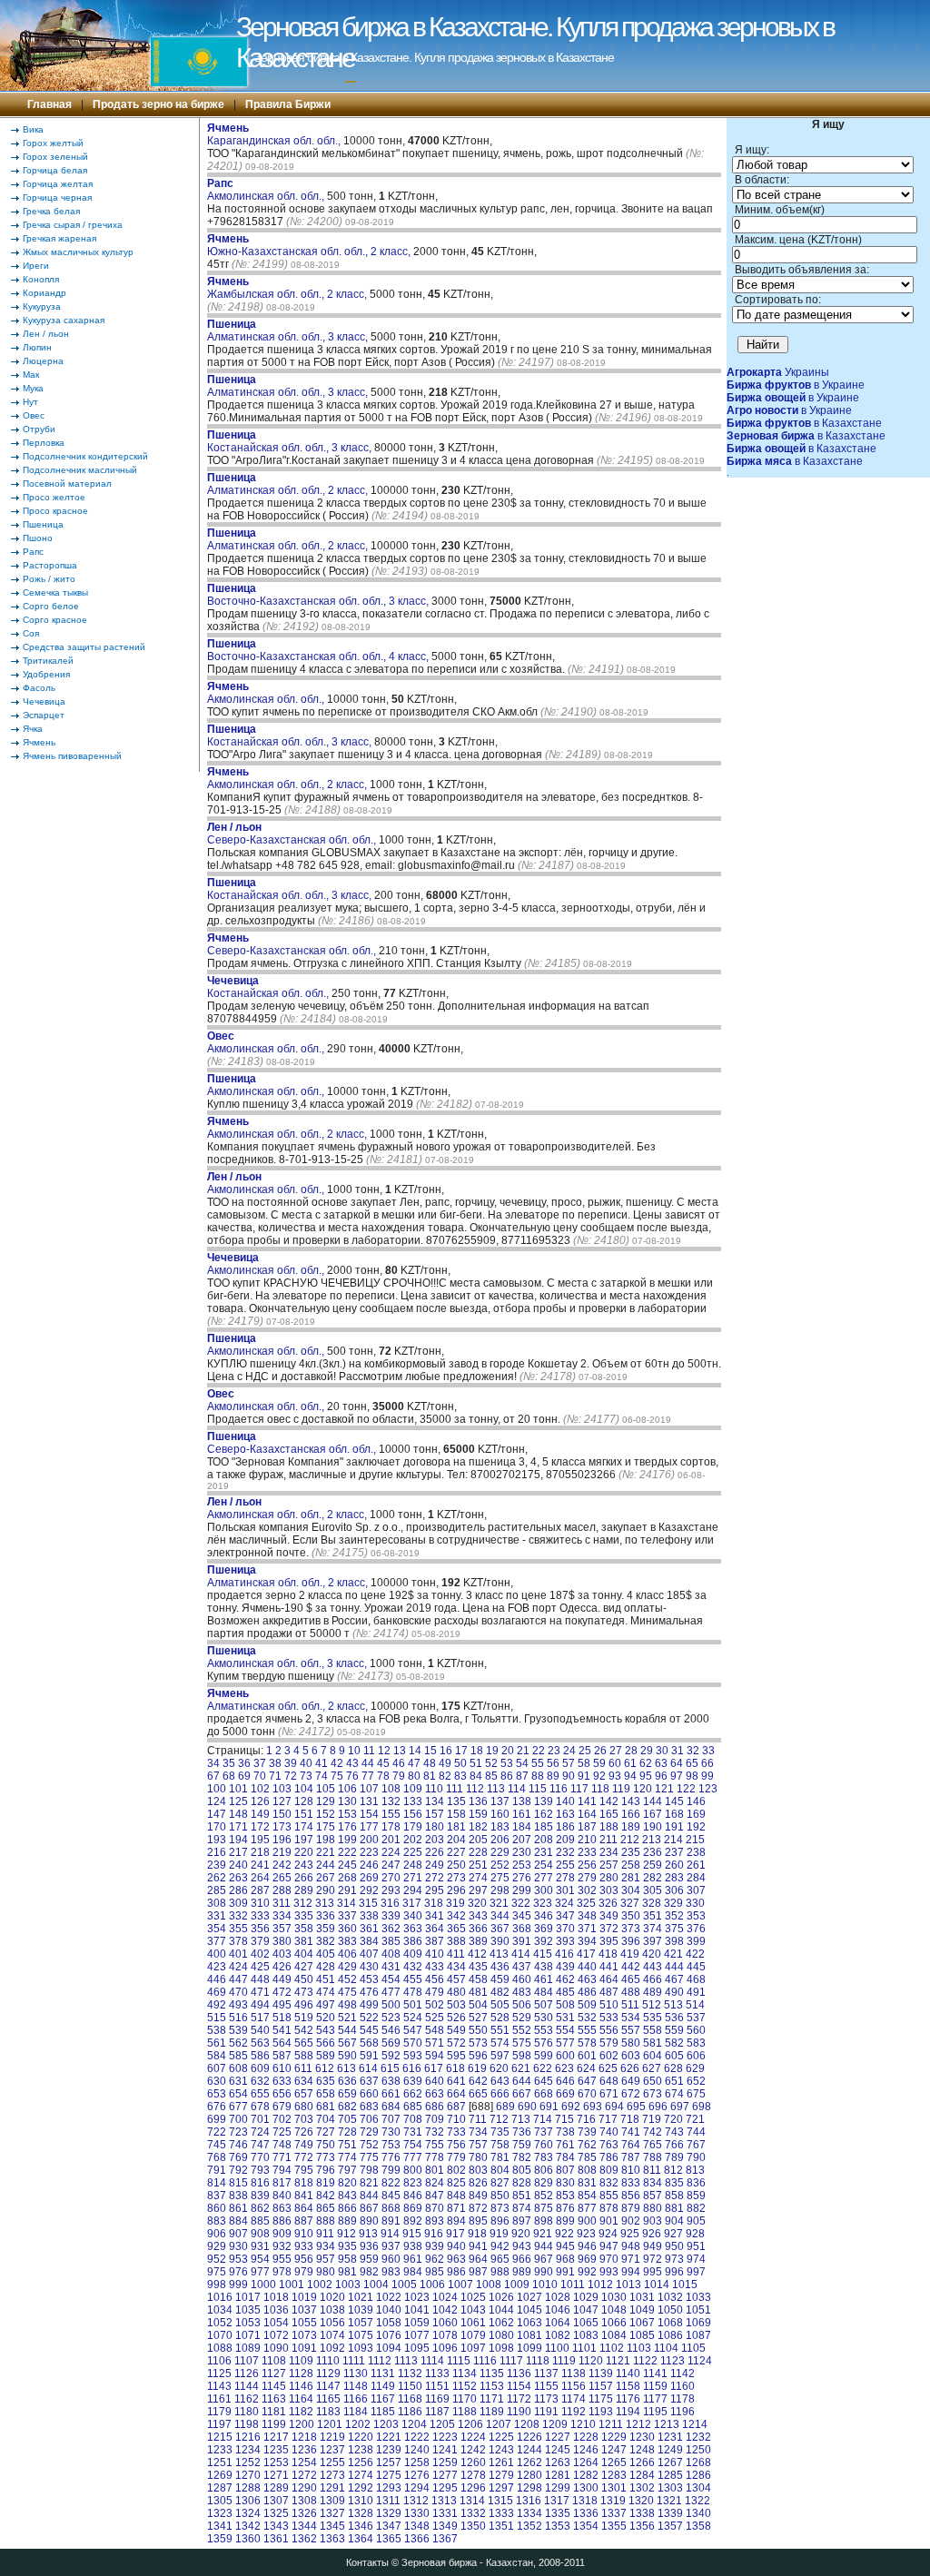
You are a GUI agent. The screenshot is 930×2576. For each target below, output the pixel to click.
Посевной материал (67, 484)
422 (695, 1954)
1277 (445, 2475)
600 (565, 2056)
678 (260, 2107)
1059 (417, 2323)
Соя (31, 633)
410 (435, 1954)
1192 (574, 2412)
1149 (383, 2386)
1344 (304, 2526)
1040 (389, 2310)
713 (521, 2119)
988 (500, 2272)
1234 (248, 2450)
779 (456, 2157)
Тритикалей (48, 661)
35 (229, 1763)
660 (369, 2094)
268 (347, 1878)
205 (478, 1840)
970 (609, 2259)
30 (662, 1751)
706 (369, 2119)
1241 (445, 2450)
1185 (383, 2412)
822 (391, 2183)
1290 (304, 2488)
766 (674, 2145)
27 (616, 1751)
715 (564, 2119)
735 (500, 2132)
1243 (501, 2450)
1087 (698, 2335)
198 (326, 1840)
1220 (361, 2437)
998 (217, 2285)
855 (609, 2196)
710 (456, 2119)
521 (347, 2018)
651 (674, 2081)
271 (413, 1878)
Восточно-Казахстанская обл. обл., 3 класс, (319, 595)
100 (217, 1789)
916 (434, 2234)
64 (677, 1763)
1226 (529, 2437)
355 (238, 1929)
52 (491, 1763)
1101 (584, 2348)
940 (456, 2246)
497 (326, 2005)
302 (587, 1890)
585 (238, 2056)
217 (238, 1852)
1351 (501, 2526)
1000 (263, 2285)
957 (326, 2259)
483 (522, 1992)
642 (478, 2081)
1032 (670, 2297)
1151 (437, 2386)
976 (238, 2272)
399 (696, 1941)
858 (674, 2196)
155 (391, 1814)
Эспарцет (44, 715)
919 (499, 2234)
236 (653, 1852)
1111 (354, 2361)
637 (369, 2081)
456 (435, 1979)
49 (445, 1763)
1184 (356, 2412)
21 (523, 1751)
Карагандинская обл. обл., (275, 134)
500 (391, 2005)
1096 (445, 2348)
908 (260, 2234)
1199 (274, 2424)
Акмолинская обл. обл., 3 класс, (288, 1657)
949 (653, 2246)
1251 (220, 2462)
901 (609, 2221)
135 (456, 1801)
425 (260, 1967)
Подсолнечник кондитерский (85, 456)
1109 (301, 2361)
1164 (301, 2399)
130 (347, 1801)
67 (213, 1776)
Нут (30, 402)
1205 (442, 2424)
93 (615, 1776)
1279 (501, 2475)
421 (673, 1954)
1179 (219, 2412)
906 (217, 2234)
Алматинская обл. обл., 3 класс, (289, 331)
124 (217, 1801)
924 (608, 2234)
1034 (220, 2310)
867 (369, 2208)
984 (413, 2272)
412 (477, 1954)
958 (347, 2259)
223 (369, 1852)
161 (522, 1814)
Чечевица (44, 701)
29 (647, 1751)
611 (303, 2068)
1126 (247, 2374)
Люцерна (43, 361)
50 (460, 1763)
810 (631, 2170)
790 (696, 2157)
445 (696, 1967)
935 (347, 2246)
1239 (389, 2450)
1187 (437, 2412)
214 (673, 1840)
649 (631, 2081)
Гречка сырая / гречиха (73, 225)
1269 (220, 2475)
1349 (445, 2526)
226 (435, 1852)
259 (653, 1865)
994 (631, 2272)
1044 (501, 2310)
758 (500, 2145)
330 (695, 1903)
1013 (628, 2285)
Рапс (33, 552)
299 (522, 1890)
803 (478, 2170)
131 (369, 1801)
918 (477, 2234)
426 (282, 1967)
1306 (248, 2501)
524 (413, 2018)
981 (347, 2272)
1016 (220, 2297)
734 (478, 2132)
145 (674, 1801)
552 (522, 2030)
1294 (417, 2488)
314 (346, 1903)
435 (478, 1967)
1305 (220, 2501)
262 (217, 1878)
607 (217, 2068)
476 (369, 1992)
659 (347, 2094)
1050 (670, 2310)
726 (304, 2132)
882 (696, 2208)
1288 (248, 2488)
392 (544, 1941)
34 (213, 1763)
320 (477, 1903)
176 (347, 1827)
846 (413, 2196)
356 (260, 1929)
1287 (220, 2488)
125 (238, 1801)
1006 (432, 2285)
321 (499, 1903)
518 (282, 2018)
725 (282, 2132)
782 (522, 2157)
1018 (276, 2297)
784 (565, 2157)
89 (553, 1776)
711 (478, 2119)
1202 (358, 2424)
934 (326, 2246)
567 (347, 2043)
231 (544, 1852)
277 (544, 1878)
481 (478, 1992)
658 (326, 2094)
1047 (586, 2310)
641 (456, 2081)
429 (347, 1967)
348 (587, 1916)
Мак (31, 375)
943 (522, 2246)
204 (456, 1840)
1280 (529, 2475)
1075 (361, 2335)
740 (609, 2132)
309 (238, 1903)
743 (674, 2132)
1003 (348, 2285)
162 (544, 1814)
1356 (642, 2526)
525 (435, 2018)
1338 (642, 2513)
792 (238, 2170)
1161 (219, 2399)
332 (238, 1916)
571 (435, 2043)
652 (696, 2081)
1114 (432, 2361)
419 (630, 1954)
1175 (601, 2399)
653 (217, 2094)
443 (653, 1967)
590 (347, 2056)
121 (664, 1789)
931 (260, 2246)
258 (631, 1865)
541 (282, 2030)
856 (631, 2196)
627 (652, 2068)
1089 (248, 2348)
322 (521, 1903)
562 (238, 2043)
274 (478, 1878)
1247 (614, 2450)
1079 (473, 2335)
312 (303, 1903)
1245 (558, 2450)
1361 (276, 2539)
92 (599, 1776)
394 (587, 1941)
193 (217, 1840)
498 (347, 2005)
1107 (247, 2361)
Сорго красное (55, 620)
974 (696, 2259)
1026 (501, 2297)
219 (282, 1852)
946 (587, 2246)
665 (478, 2094)
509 (587, 2005)
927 (673, 2234)
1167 (383, 2399)
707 (391, 2119)
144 (653, 1801)
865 (326, 2208)
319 (455, 1903)
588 (304, 2056)
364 (435, 1929)
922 (564, 2234)
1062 (501, 2323)
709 (435, 2119)
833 (631, 2183)
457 (456, 1979)
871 (456, 2208)
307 (696, 1890)
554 (565, 2030)
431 (391, 1967)
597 (500, 2056)
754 (413, 2145)
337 (347, 1916)
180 (435, 1827)
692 (571, 2107)
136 (478, 1801)
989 (522, 2272)
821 (369, 2183)
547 (413, 2030)
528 (500, 2018)
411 (456, 1954)
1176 (628, 2399)
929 (217, 2246)
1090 (276, 2348)
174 (304, 1827)
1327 (332, 2513)
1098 (501, 2348)
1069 (698, 2323)
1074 (332, 2335)
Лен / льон (46, 334)
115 (538, 1789)
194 (238, 1840)
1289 (276, 2488)
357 (282, 1929)
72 (291, 1776)
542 (304, 2030)
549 (456, 2030)
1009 (517, 2285)
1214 (695, 2424)
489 (653, 1992)
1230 (642, 2437)
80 (414, 1776)
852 (544, 2196)
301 (565, 1890)
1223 (445, 2437)
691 (549, 2107)
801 (435, 2170)
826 (478, 2183)
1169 (437, 2399)
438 (544, 1967)
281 (631, 1878)
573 (478, 2043)
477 (391, 1992)
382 (326, 1941)
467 (674, 1979)
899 (565, 2221)
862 (260, 2208)
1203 (386, 2424)
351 (653, 1916)
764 (631, 2145)
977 (260, 2272)
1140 (628, 2374)
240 (238, 1865)
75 (337, 1776)
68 (229, 1776)
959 (369, 2259)
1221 (389, 2437)
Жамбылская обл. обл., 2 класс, (288, 288)
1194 (628, 2412)
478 (413, 1992)
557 (631, 2030)
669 (565, 2094)
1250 (698, 2450)
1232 (698, 2437)
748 (282, 2145)
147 (217, 1814)
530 (544, 2018)
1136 (519, 2374)
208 (544, 1840)
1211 (611, 2424)
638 (391, 2081)
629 (695, 2068)
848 (456, 2196)
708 (413, 2119)
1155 (546, 2386)
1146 (301, 2386)
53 (507, 1763)
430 (369, 1967)
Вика (33, 129)
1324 (248, 2513)
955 (282, 2259)
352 (674, 1916)
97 (677, 1776)
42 (337, 1763)
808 (587, 2170)
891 (391, 2221)
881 (674, 2208)
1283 (614, 2475)
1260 (473, 2462)
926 (652, 2234)
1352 (529, 2526)
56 (553, 1763)
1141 (655, 2374)
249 (435, 1865)
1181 (274, 2412)
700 (238, 2119)
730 (391, 2132)
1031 (642, 2297)
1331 (445, 2513)
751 (347, 2145)
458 (478, 1979)
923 (586, 2234)
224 (391, 1852)
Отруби (39, 429)
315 (368, 1903)
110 (434, 1789)
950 (674, 2246)
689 (505, 2107)
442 (631, 1967)
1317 (557, 2501)
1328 (361, 2513)
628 (673, 2068)
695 (636, 2107)
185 (544, 1827)
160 (500, 1814)
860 (217, 2208)
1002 (320, 2285)
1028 (558, 2297)
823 (413, 2183)
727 (326, 2132)
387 (435, 1941)
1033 (698, 2297)
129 (326, 1801)
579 (609, 2043)
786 (609, 2157)
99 (707, 1776)
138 (522, 1801)
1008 (489, 2285)
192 (696, 1827)
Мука (33, 388)
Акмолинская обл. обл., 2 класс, (288, 778)
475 (347, 1992)
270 (391, 1878)
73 (306, 1776)
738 (565, 2132)
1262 (529, 2462)
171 (238, 1827)
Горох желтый (53, 143)
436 (500, 1967)
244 (326, 1865)
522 (369, 2018)
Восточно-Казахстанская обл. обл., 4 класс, (319, 650)
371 (587, 1929)
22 (539, 1751)
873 (500, 2208)
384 (369, 1941)
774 (347, 2157)
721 (695, 2119)
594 (435, 2056)
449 (282, 1979)
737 (544, 2132)
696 (658, 2107)
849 (478, 2196)
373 (631, 1929)
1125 (219, 2374)
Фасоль (39, 688)
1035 (248, 2310)
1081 (529, 2335)
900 (587, 2221)
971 (631, 2259)
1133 (437, 2374)
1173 (546, 2399)
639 (413, 2081)
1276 (417, 2475)
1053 (248, 2323)
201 (391, 1840)
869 (413, 2208)
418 (608, 1954)
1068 (670, 2323)
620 (499, 2068)
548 (435, 2030)
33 (708, 1751)
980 (326, 2272)
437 (522, 1967)
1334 (529, 2513)
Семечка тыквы (55, 592)
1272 (304, 2475)
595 (456, 2056)
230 (522, 1852)
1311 (388, 2501)
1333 (501, 2513)
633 (282, 2081)
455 (413, 1979)
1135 (492, 2374)
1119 (564, 2361)
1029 (586, 2297)
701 (260, 2119)
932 (282, 2246)
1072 (276, 2335)
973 (674, 2259)
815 (238, 2183)
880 (653, 2208)
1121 (618, 2361)
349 (609, 1916)
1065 (586, 2323)
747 (260, 2145)
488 (631, 1992)
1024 (445, 2297)
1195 (655, 2412)
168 (674, 1814)
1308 (304, 2501)
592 (391, 2056)
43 (352, 1763)
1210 (583, 2424)
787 (631, 2157)
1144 (247, 2386)
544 (347, 2030)
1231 (670, 2437)
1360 (248, 2539)
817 (282, 2183)
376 (696, 1929)
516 (238, 2018)
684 (391, 2107)
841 (304, 2196)
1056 (332, 2323)
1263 (558, 2462)
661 (391, 2094)
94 (630, 1776)
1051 (698, 2310)
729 (369, 2132)
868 (391, 2208)
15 (430, 1751)
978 (282, 2272)
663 (435, 2094)
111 (455, 1789)
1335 (558, 2513)
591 (369, 2056)
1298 (529, 2488)
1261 (501, 2462)
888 (326, 2221)
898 (544, 2221)
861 (238, 2208)
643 (500, 2081)
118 (600, 1789)
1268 (698, 2462)
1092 (332, 2348)
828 (522, 2183)
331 (217, 1916)
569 (391, 2043)
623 (564, 2068)
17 (461, 1751)
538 (217, 2030)
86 (507, 1776)
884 (238, 2221)
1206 (470, 2424)
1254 (304, 2462)
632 (260, 2081)
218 (260, 1852)
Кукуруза (42, 306)
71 (275, 1776)
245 (347, 1865)
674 (674, 2094)
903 (653, 2221)
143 (631, 1801)
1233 (220, 2450)
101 (238, 1789)
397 (653, 1941)
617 (434, 2068)
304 (631, 1890)
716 (586, 2119)
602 (609, 2056)
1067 (642, 2323)
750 (326, 2145)
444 (674, 1967)
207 (522, 1840)
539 (238, 2030)
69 (244, 1776)
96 (661, 1776)
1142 (683, 2374)
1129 (328, 2374)
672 (631, 2094)
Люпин (37, 347)
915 (412, 2234)
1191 (546, 2412)
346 (544, 1916)
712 (499, 2119)
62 (646, 1763)
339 (391, 1916)
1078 (445, 2335)
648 (609, 2081)
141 (587, 1801)
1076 (389, 2335)
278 (565, 1878)
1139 (601, 2374)
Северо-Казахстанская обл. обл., (293, 834)
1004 (376, 2285)
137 (500, 1801)
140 (565, 1801)
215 (695, 1840)
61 (630, 1763)
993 (609, 2272)
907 (238, 2234)
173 (282, 1827)
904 (674, 2221)
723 (238, 2132)
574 (500, 2043)
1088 (220, 2348)
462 (565, 1979)
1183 (328, 2412)
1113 (406, 2361)
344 (500, 1916)
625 (608, 2068)
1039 (361, 2310)
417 (586, 1954)
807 (565, 2170)
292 (369, 1890)
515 (217, 2018)
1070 (220, 2335)
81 (430, 1776)
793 (260, 2170)
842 (326, 2196)
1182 (301, 2412)
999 (238, 2285)
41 (322, 1763)
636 (347, 2081)
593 (413, 2056)
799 (391, 2170)
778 (435, 2157)
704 (326, 2119)
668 (544, 2094)
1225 (501, 2437)
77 (368, 1776)
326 (608, 1903)
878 (609, 2208)
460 (522, 1979)
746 (238, 2145)
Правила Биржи (288, 104)
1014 (657, 2285)
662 (413, 2094)
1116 (485, 2361)
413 (499, 1954)
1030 (614, 2297)
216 (217, 1852)
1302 (642, 2488)
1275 (389, 2475)
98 (692, 1776)
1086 (670, 2335)
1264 (586, 2462)
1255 (332, 2462)
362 (391, 1929)
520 (326, 2018)
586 (260, 2056)
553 (544, 2030)
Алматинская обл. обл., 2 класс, (289, 484)
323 (543, 1903)
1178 (683, 2399)
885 (260, 2221)
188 (609, 1827)
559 (674, 2030)
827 (500, 2183)
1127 (274, 2374)
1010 (545, 2285)
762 (587, 2145)
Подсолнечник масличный (80, 470)
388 (456, 1941)
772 (304, 2157)
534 (631, 2018)
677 (238, 2107)
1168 (410, 2399)
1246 (586, 2450)
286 (238, 1890)
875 (544, 2208)
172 (260, 1827)
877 (587, 2208)
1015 (685, 2285)
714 (543, 2119)
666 (500, 2094)
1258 (417, 2462)
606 (696, 2056)
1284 (642, 2475)
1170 (465, 2399)
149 (260, 1814)
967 (544, 2259)
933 (304, 2246)
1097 (473, 2348)
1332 (473, 2513)
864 (304, 2208)
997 (696, 2272)
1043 (473, 2310)
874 (522, 2208)
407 (369, 1954)
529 (522, 2018)
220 (304, 1852)
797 (347, 2170)
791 (217, 2170)
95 (646, 1776)
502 (435, 2005)
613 (346, 2068)
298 (500, 1890)
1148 (356, 2386)
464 (609, 1979)
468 (696, 1979)
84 (476, 1776)
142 (609, 1801)
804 (500, 2170)
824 (435, 2183)
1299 (558, 2488)
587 (282, 2056)
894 (456, 2221)
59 (599, 1763)
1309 (332, 2501)
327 (630, 1903)
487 (609, 1992)
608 (238, 2068)
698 (702, 2107)
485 (565, 1992)
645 (544, 2081)
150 (282, 1814)
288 (282, 1890)
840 (282, 2196)
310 (260, 1903)
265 (282, 1878)
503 (456, 2005)
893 (435, 2221)
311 (282, 1903)
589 (326, 2056)
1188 (465, 2412)
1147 (328, 2386)
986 (456, 2272)
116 (559, 1789)
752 (369, 2145)
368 (522, 1929)
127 (282, 1801)
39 (291, 1763)
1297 (501, 2488)
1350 (473, 2526)
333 (260, 1916)
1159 (655, 2386)
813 (695, 2170)
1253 (276, 2462)
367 (500, 1929)
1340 (698, 2513)
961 (413, 2259)
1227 (558, 2437)
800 (413, 2170)
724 (260, 2132)
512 (652, 2005)
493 (238, 2005)
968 (565, 2259)
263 (238, 1878)
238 (696, 1852)
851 (522, 2196)
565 (304, 2043)
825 (456, 2183)
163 (565, 1814)
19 (492, 1751)
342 (456, 1916)
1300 (586, 2488)
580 (631, 2043)
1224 (473, 2437)
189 (631, 1827)
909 (282, 2234)
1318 (585, 2501)
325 (586, 1903)
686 (435, 2107)
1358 (698, 2526)
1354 (586, 2526)
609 (260, 2068)
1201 (330, 2424)
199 (347, 1840)
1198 (247, 2424)
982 (369, 2272)
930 (238, 2246)
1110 (328, 2361)
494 (260, 2005)
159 (478, 1814)
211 (608, 1840)
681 (326, 2107)
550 (478, 2030)
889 (347, 2221)
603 (631, 2056)
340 (413, 1916)
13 (400, 1751)
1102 (612, 2348)
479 (435, 1992)
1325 (276, 2513)
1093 (361, 2348)
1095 (417, 2348)
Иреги (36, 266)
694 (614, 2107)
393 (565, 1941)
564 (282, 2043)
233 (587, 1852)
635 (326, 2081)
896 (500, 2221)
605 (674, 2056)
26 (600, 1751)
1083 (586, 2335)
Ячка (33, 729)
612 (325, 2068)
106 (347, 1789)
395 (609, 1941)
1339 (670, 2513)
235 (631, 1852)
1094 (389, 2348)
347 (565, 1916)
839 (260, 2196)
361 (369, 1929)
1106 (219, 2361)
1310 (361, 2501)
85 (491, 1776)
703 (304, 2119)
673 (653, 2094)
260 (674, 1865)
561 (217, 2043)
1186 (410, 2412)
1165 (328, 2399)
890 (369, 2221)
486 (587, 1992)
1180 (247, 2412)
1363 (332, 2539)
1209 (555, 2424)
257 (609, 1865)
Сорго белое (51, 606)
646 (565, 2081)
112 (475, 1789)
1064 (558, 2323)
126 (260, 1801)
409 (413, 1954)
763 (609, 2145)
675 (696, 2094)
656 (282, 2094)
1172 (519, 2399)
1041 (417, 2310)
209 (565, 1840)
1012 (600, 2285)
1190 (519, 2412)
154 (369, 1814)
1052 (220, 2323)
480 (456, 1992)
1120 (591, 2361)
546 (391, 2030)
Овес (34, 415)
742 (653, 2132)
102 (260, 1789)
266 (304, 1878)
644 (522, 2081)
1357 (670, 2526)
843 (347, 2196)
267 (326, 1878)
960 (391, 2259)
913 (368, 2234)
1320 (641, 2501)
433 (435, 1967)
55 (538, 1763)
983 (391, 2272)
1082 (558, 2335)
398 (674, 1941)
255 (565, 1865)
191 (674, 1827)
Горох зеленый (55, 157)
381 (304, 1941)
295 (435, 1890)
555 (587, 2030)
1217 (276, 2437)
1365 (389, 2539)
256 (587, 1865)
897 (522, 2221)
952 (217, 2259)
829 (544, 2183)
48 (430, 1763)
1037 (304, 2310)
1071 (248, 2335)
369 (544, 1929)
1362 (304, 2539)
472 (282, 1992)
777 (413, 2157)
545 (369, 2030)
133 (413, 1801)
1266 (642, 2462)
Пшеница (43, 524)
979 (304, 2272)
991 (565, 2272)
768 (217, 2157)
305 (653, 1890)
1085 (642, 2335)
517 (260, 2018)
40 (306, 1763)
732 (435, 2132)
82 (445, 1776)
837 (217, 2196)
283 (674, 1878)
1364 (361, 2539)
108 (391, 1789)
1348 (417, 2526)
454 (391, 1979)
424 (238, 1967)
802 (456, 2170)
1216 (248, 2437)
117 (579, 1789)
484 (544, 1992)
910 (304, 2234)
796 (326, 2170)
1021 (361, 2297)
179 (413, 1827)
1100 (557, 2348)
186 (565, 1827)
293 (391, 1890)
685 (413, 2107)
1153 (492, 2386)
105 (326, 1789)
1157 (601, 2386)
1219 (332, 2437)
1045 (529, 2310)
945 (565, 2246)
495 (282, 2005)
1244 (529, 2450)
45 (383, 1763)
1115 (459, 2361)
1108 (274, 2361)
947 (609, 2246)
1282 (586, 2475)
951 (696, 2246)
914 (390, 2234)
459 (500, 1979)
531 (565, 2018)
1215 (220, 2437)
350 (631, 1916)
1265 (614, 2462)
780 (478, 2157)
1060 (445, 2323)
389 (478, 1941)
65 (692, 1763)
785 (587, 2157)
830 (565, 2183)
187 (587, 1827)
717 (608, 2119)
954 (260, 2259)
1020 (332, 2297)
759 (522, 2145)
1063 (529, 2323)
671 (609, 2094)
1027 (529, 2297)
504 (478, 2005)
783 (544, 2157)
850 (500, 2196)
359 (326, 1929)
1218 (304, 2437)
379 (260, 1941)
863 (282, 2208)
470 (238, 1992)
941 (478, 2246)
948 (631, 2246)
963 (456, 2259)
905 (696, 2221)
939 (435, 2246)
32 (693, 1751)
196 (282, 1840)
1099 (529, 2348)
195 (260, 1840)
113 (496, 1789)
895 (478, 2221)
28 (631, 1751)
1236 (304, 2450)
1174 (574, 2399)
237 (674, 1852)
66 (707, 1763)
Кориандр (45, 293)
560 (696, 2030)
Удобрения (46, 674)
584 (217, 2056)
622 (543, 2068)
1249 (670, 2450)
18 (477, 1751)
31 (678, 1751)
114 (517, 1789)
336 (326, 1916)
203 (435, 1840)
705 (347, 2119)
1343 (276, 2526)
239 (217, 1865)
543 (326, 2030)
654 (238, 2094)
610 (282, 2068)
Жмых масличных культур (78, 252)
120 (643, 1789)
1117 (511, 2361)
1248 (642, 2450)
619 (477, 2068)
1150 (410, 2386)
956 (304, 2259)
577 (565, 2043)
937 (391, 2246)
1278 (473, 2475)
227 (456, 1852)
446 (217, 1979)
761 (565, 2145)
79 (399, 1776)
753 (391, 2145)
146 (696, 1801)
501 (413, 2005)
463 (587, 1979)
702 (282, 2119)
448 (260, 1979)
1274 (361, 2475)
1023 (417, 2297)
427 (304, 1967)
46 (399, 1763)
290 (326, 1890)
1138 (574, 2374)
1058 (389, 2323)
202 (413, 1840)
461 (544, 1979)
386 (413, 1941)
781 (500, 2157)
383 (347, 1941)
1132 (410, 2374)
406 (347, 1954)
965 (500, 2259)
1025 (473, 2297)
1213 (667, 2424)
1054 (276, 2323)
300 (544, 1890)
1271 (276, 2475)
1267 (670, 2462)
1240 (417, 2450)
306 (674, 1890)
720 (673, 2119)
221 (326, 1852)
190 (653, 1827)
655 (260, 2094)
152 (326, 1814)
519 (304, 2018)
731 (413, 2132)
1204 (414, 2424)
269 (369, 1878)
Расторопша (50, 565)
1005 (404, 2285)
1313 (444, 2501)
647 (587, 2081)
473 (304, 1992)
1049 (642, 2310)
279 (587, 1878)
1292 (361, 2488)
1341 (220, 2526)
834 (653, 2183)
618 (455, 2068)
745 (217, 2145)
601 (587, 2056)
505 (500, 2005)
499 (369, 2005)
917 (455, 2234)
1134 (465, 2374)
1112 (380, 2361)
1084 (614, 2335)
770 (260, 2157)
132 (391, 1801)
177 (369, 1827)
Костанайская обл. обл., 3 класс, (291, 441)
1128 (301, 2374)
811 (652, 2170)
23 (554, 1751)
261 (696, 1865)
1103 (639, 2348)
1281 (558, 2475)
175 (326, 1827)
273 (456, 1878)
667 (522, 2094)
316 (390, 1903)
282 (653, 1878)
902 (631, 2221)
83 (460, 1776)
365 (456, 1929)
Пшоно (38, 538)
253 (522, 1865)
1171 (492, 2399)
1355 (614, 2526)
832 (609, 2183)
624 (586, 2068)
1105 (693, 2348)
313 (325, 1903)
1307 (276, 2501)
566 (326, 2043)
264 (260, 1878)
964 (478, 2259)
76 (352, 1776)
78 (383, 1776)
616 (412, 2068)
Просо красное (55, 511)
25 (585, 1751)
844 (369, 2196)
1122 (645, 2361)
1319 (613, 2501)
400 (217, 1954)
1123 (673, 2361)
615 (390, 2068)
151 (304, 1814)
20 (508, 1751)
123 (708, 1789)
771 (282, 2157)
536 (674, 2018)
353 (696, 1916)
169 (696, 1814)
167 (653, 1814)
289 (304, 1890)
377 (217, 1941)
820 (347, 2183)
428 (326, 1967)
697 (680, 2107)
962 (435, 2259)
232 (565, 1852)
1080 (501, 2335)
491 (696, 1992)
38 (275, 1763)
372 (609, 1929)
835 (674, 2183)
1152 (465, 2386)
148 (238, 1814)
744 (696, 2132)
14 (415, 1751)
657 (304, 2094)
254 (544, 1865)
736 (522, 2132)
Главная (49, 104)
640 (435, 2081)
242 (282, 1865)
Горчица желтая (58, 184)
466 (653, 1979)
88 (538, 1776)
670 (587, 2094)
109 (413, 1789)
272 (435, 1878)
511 (630, 2005)
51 (476, 1763)
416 (564, 1954)
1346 (361, 2526)
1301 (614, 2488)
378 (238, 1941)
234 (609, 1852)
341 (435, 1916)
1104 (666, 2348)
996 (674, 2272)
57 (569, 1763)
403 (282, 1954)
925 (630, 2234)
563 (260, 2043)
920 (521, 2234)
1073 (304, 2335)
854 (587, 2196)
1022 (389, 2297)
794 (282, 2170)
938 (413, 2246)
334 (282, 1916)
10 (354, 1751)
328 (652, 1903)
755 (435, 2145)
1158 (628, 2386)
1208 (527, 2424)
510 (609, 2005)
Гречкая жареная (59, 238)
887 (304, 2221)
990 (544, 2272)
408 (391, 1954)
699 (217, 2119)
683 (369, 2107)
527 (478, 2018)
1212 (638, 2424)
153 (347, 1814)
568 (369, 2043)
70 (260, 1776)
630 (217, 2081)
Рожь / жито (49, 579)
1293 (389, 2488)
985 (435, 2272)
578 (587, 2043)
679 (282, 2107)
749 (304, 2145)
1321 (669, 2501)
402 (260, 1954)
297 (478, 1890)
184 (522, 1827)
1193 (601, 2412)
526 (456, 2018)
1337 (614, 2513)
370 (565, 1929)
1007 (460, 2285)
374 (653, 1929)
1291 (332, 2488)
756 (456, 2145)
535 (653, 2018)
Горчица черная (57, 197)
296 (456, 1890)
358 (304, 1929)
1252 (248, 2462)
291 (347, 1890)
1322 (697, 2501)
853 (565, 2196)
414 (521, 1954)
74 (322, 1776)
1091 (304, 2348)
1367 (445, 2539)
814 (217, 2183)
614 (368, 2068)
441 (609, 1967)
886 (282, 2221)
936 (369, 2246)
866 (347, 2208)
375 (674, 1929)
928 (695, 2234)
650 (653, 2081)
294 (413, 1890)
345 (522, 1916)
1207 (499, 2424)
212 (630, 1840)
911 (325, 2234)
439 (565, 1967)
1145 (274, 2386)
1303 (670, 2488)
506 (522, 2005)
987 (478, 2272)
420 (652, 1954)
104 (304, 1789)
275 (500, 1878)
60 (615, 1763)
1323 (220, 2513)
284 (696, 1878)
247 (391, 1865)
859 (696, 2196)
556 (609, 2030)
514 (695, 2005)
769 (238, 2157)
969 (587, 2259)
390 (500, 1941)
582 (674, 2043)
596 (478, 2056)
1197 (219, 2424)
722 (217, 2132)
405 (326, 1954)
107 (369, 1789)
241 (260, 1865)
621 (521, 2068)
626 (630, 2068)
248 (413, 1865)
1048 (614, 2310)
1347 (389, 2526)
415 (543, 1954)
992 (587, 2272)
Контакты (367, 2562)
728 (347, 2132)
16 (446, 1751)
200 (369, 1840)
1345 (332, 2526)
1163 (274, 2399)
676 (217, 2107)
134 (435, 1801)
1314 (472, 2501)
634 (304, 2081)
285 (217, 1890)
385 (391, 1941)
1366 (417, 2539)
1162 (247, 2399)
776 (391, 2157)
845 (391, 2196)
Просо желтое (54, 497)
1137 (546, 2374)
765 (653, 2145)
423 (217, 1967)
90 (569, 1776)
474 (326, 1992)
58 (584, 1763)
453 (369, 1979)
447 (238, 1979)
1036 (276, 2310)
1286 (698, 2475)
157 (435, 1814)
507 (544, 2005)
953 (238, 2259)
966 (522, 2259)
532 (587, 2018)
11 (369, 1751)
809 (609, 2170)
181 (456, 1827)
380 (282, 1941)
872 (478, 2208)
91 (584, 1776)
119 (621, 1789)
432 (413, 1967)
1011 (573, 2285)
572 (456, 2043)
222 (347, 1852)
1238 (361, 2450)
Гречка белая (51, 211)
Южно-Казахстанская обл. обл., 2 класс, (310, 245)
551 (500, 2030)
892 (413, 2221)
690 (527, 2107)
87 (522, 1776)
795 (304, 2170)
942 (500, 2246)
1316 (529, 2501)
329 (673, 1903)
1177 (655, 2399)
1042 (445, 2310)
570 (413, 2043)
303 (609, 1890)
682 (347, 2107)
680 (304, 2107)
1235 (276, 2450)
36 (244, 1763)
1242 (473, 2450)
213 (652, 1840)
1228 (586, 2437)
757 (478, 2145)
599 (544, 2056)
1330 (417, 2513)
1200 (302, 2424)
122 (686, 1789)
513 (673, 2005)
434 (456, 1967)
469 (217, 1992)
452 (347, 1979)
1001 (292, 2285)
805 (522, 2170)
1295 (445, 2488)
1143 (219, 2386)
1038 (332, 2310)
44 (368, 1763)
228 (478, 1852)
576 (544, 2043)
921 (543, 2234)
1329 (389, 2513)
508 (565, 2005)
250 (456, 1865)
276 (522, 1878)
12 (384, 1751)
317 (412, 1903)
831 (587, 2183)
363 (413, 1929)
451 (326, 1979)
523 (391, 2018)
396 (631, 1941)
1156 (574, 2386)
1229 (614, 2437)
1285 (670, 2475)
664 (456, 2094)
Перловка (44, 443)
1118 (538, 2361)
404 (304, 1954)
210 (587, 1840)
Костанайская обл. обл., (269, 987)
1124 (700, 2361)
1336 (586, 2513)
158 (456, 1814)
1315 (500, 2501)
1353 (558, 2526)
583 (696, 2043)
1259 (445, 2462)
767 (696, 2145)
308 (217, 1903)
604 (653, 2056)
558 (653, 2030)
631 (238, 2081)
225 (413, 1852)
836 (696, 2183)
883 (217, 2221)
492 (217, 2005)
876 (565, 2208)
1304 (698, 2488)
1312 (416, 2501)
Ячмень (39, 742)
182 (478, 1827)
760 (544, 2145)
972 (653, 2259)
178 (391, 1827)
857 (653, 2196)
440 (587, 1967)
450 (304, 1979)
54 (522, 1763)
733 (456, 2132)
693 (593, 2107)
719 (652, 2119)
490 (674, 1992)
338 (369, 1916)
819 (326, 2183)
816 (260, 2183)
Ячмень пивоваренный (72, 756)
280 (609, 1878)
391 (522, 1941)
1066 (614, 2323)
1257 (389, 2462)
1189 (492, 2412)
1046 (558, 2310)
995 (653, 2272)
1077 (417, 2335)
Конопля (41, 279)
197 (304, 1840)
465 (631, 1979)
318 (434, 1903)
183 (500, 1827)
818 (304, 2183)
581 (653, 2043)
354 (217, 1929)
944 (544, 2246)
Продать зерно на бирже (158, 104)
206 (500, 1840)
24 (569, 1751)
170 (217, 1827)
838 (238, 2196)
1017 (248, 2297)
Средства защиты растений (84, 647)
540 (260, 2030)
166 (631, 1814)
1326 (304, 2513)
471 (260, 1992)
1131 (383, 2374)
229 (500, 1852)
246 (369, 1865)
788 (653, 2157)
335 (304, 1916)
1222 (417, 2437)
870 (435, 2208)
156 (413, 1814)
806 (544, 2170)
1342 (248, 2526)
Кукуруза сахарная (64, 320)
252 (500, 1865)
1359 (220, 2539)
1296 (473, 2488)
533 (609, 2018)
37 (260, 1763)
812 (673, 2170)
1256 (361, 2462)
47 (414, 1763)
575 (522, 2043)
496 (304, 2005)
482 (500, 1992)
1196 (683, 2412)
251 (478, 1865)
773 (326, 2157)
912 (346, 2234)
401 (238, 1954)
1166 (356, 2399)
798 (369, 2170)
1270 (248, 2475)
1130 (356, 2374)
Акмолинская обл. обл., (267, 190)
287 (260, 1890)
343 (478, 1916)
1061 (473, 2323)
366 (478, 1929)
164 (587, 1814)
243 (304, 1865)
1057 (361, 2323)
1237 (332, 2450)
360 (347, 1929)
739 (587, 2132)
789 (674, 2157)
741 (631, 2132)
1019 (304, 2297)
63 (661, 1763)
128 (304, 1801)
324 (564, 1903)
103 (282, 1789)
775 (369, 2157)
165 (609, 1814)
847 (435, 2196)
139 (544, 1801)
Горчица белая (55, 170)
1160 (683, 2386)
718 (630, 2119)
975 (217, 2272)
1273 (332, 2475)
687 (456, 2107)
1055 (304, 2323)
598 (522, 2056)
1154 (519, 2386)
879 (631, 2208)
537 (696, 2018)
